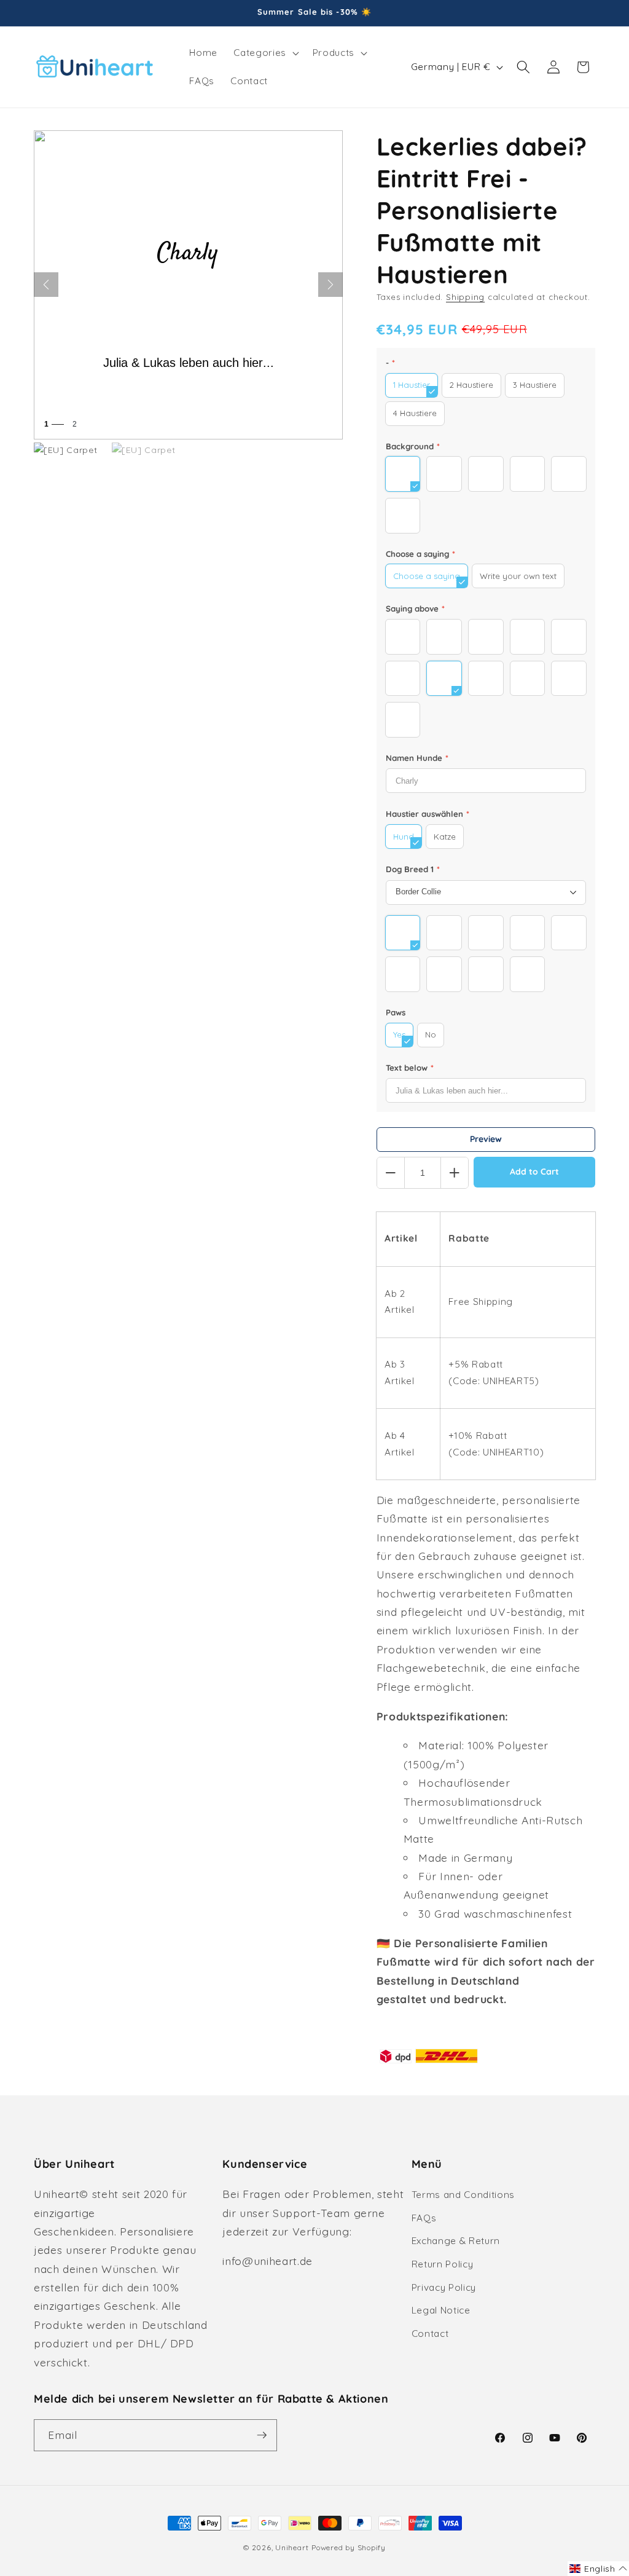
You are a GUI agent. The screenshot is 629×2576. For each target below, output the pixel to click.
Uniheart (292, 2547)
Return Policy (443, 2264)
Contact (430, 2334)
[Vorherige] (46, 285)
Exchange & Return (456, 2241)
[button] (265, 53)
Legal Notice (441, 2310)
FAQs (424, 2218)
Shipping (465, 297)
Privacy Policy (444, 2287)
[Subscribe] (262, 2435)
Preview (486, 1139)
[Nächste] (330, 285)
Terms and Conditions (463, 2195)
